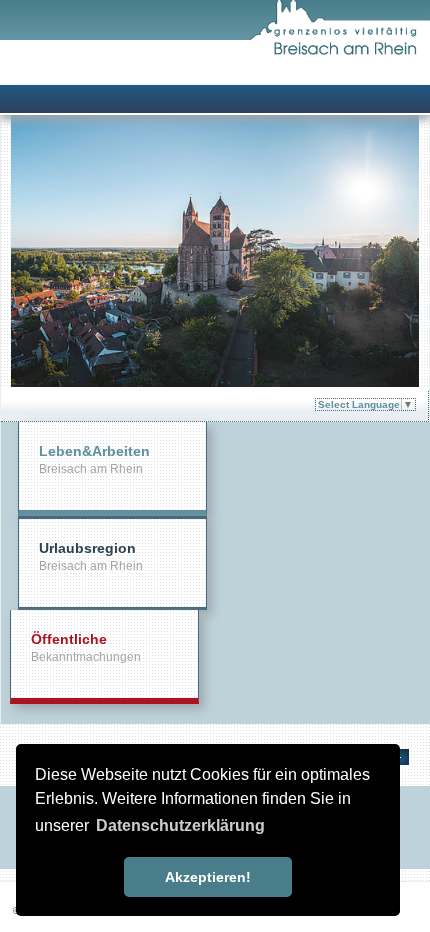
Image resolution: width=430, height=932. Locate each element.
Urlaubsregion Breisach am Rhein (91, 556)
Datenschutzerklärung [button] (180, 825)
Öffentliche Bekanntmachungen (86, 647)
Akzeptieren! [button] (208, 877)
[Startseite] (340, 51)
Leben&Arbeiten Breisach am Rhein (94, 459)
